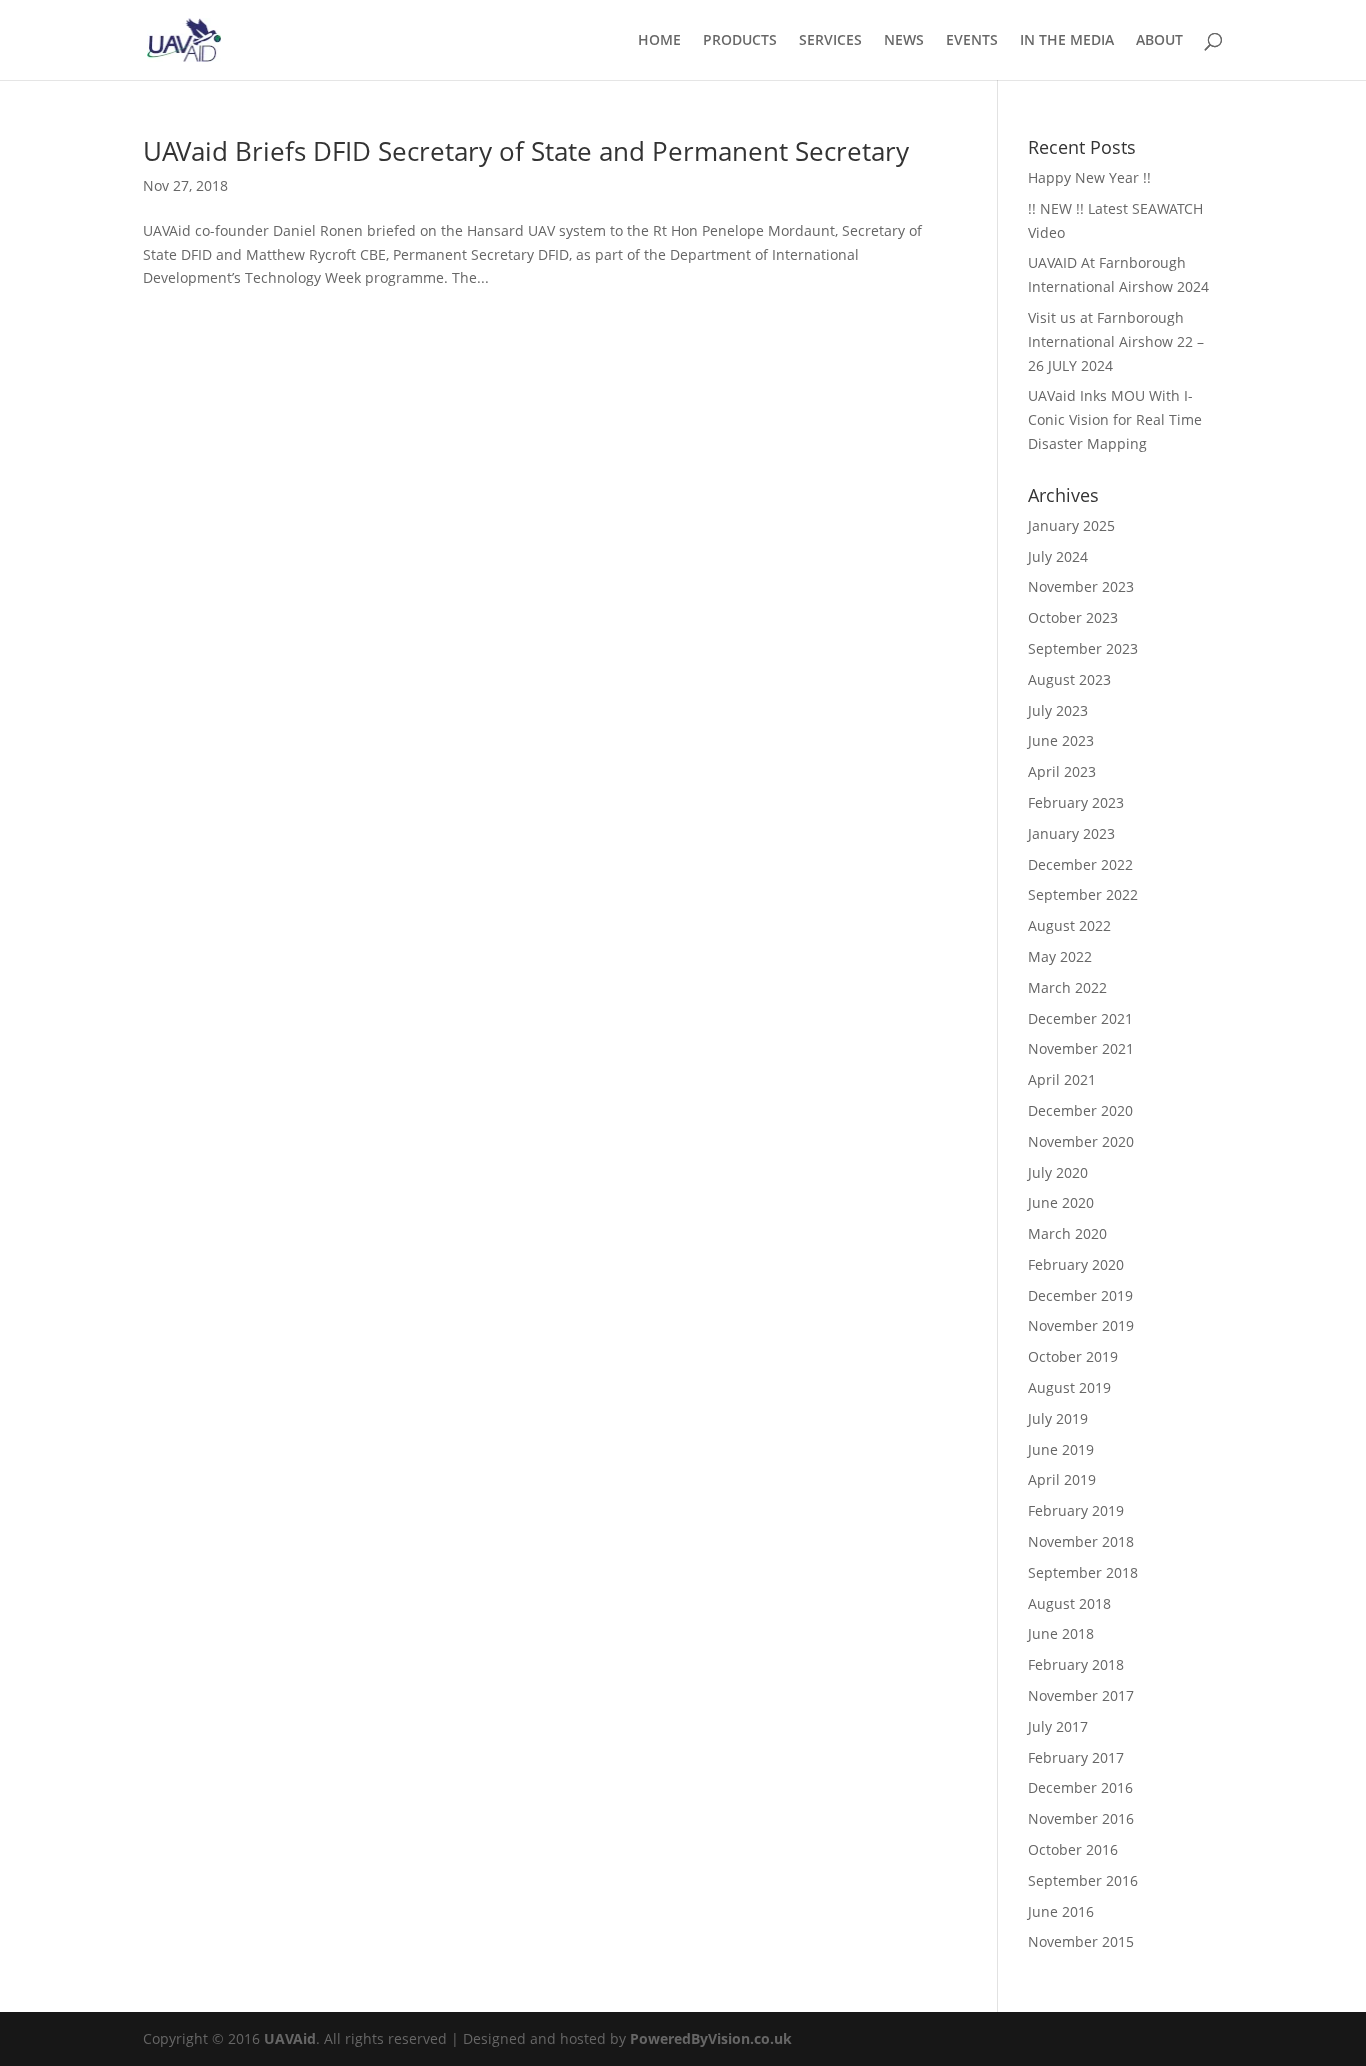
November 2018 (1081, 1541)
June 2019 (1061, 1449)
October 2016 (1073, 1849)
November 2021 (1081, 1048)
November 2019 (1081, 1325)
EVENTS (972, 41)
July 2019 (1058, 1418)
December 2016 (1080, 1787)
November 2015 (1081, 1941)
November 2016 (1081, 1818)
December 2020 (1080, 1110)
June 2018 (1061, 1633)
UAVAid (290, 2038)
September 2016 (1083, 1880)
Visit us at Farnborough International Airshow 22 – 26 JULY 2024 (1116, 341)
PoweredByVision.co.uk (711, 2038)
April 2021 (1062, 1079)
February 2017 (1076, 1757)
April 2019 (1062, 1479)
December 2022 (1080, 864)
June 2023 (1061, 740)
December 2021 (1080, 1018)
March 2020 (1067, 1233)
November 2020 (1081, 1141)
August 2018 (1069, 1603)
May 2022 (1060, 956)
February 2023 (1076, 802)
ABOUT (1159, 41)
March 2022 (1067, 987)
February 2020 (1076, 1264)
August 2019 (1069, 1387)
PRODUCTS (740, 41)
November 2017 (1081, 1695)
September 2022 (1083, 894)
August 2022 (1069, 925)
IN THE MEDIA (1067, 41)
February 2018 (1076, 1664)
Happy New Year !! (1089, 177)
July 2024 (1058, 556)
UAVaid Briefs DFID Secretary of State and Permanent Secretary (526, 151)
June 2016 (1061, 1911)
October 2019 (1073, 1356)
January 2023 (1071, 833)
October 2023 (1073, 617)
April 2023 (1062, 771)
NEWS (904, 41)
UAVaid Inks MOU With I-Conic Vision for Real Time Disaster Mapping (1115, 419)
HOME (659, 41)
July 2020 (1058, 1172)
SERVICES (830, 41)
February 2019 (1076, 1510)
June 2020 (1061, 1202)
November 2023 (1081, 586)
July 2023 (1058, 710)
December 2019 (1080, 1295)
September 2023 (1083, 648)
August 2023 (1069, 679)
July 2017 (1058, 1726)
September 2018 (1083, 1572)
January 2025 (1071, 525)
